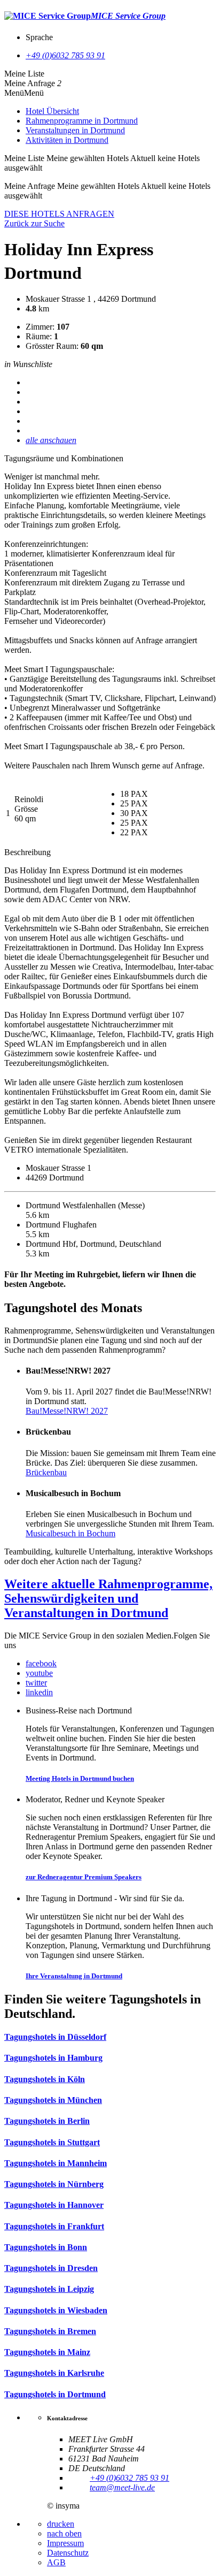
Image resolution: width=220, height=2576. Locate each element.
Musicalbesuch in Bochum (70, 1533)
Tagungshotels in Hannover (54, 2205)
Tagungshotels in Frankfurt (54, 2226)
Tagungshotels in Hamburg (53, 2058)
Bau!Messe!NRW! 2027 (67, 1411)
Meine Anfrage (30, 83)
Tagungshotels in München (53, 2100)
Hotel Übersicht (52, 111)
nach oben (64, 2533)
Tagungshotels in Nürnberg (54, 2184)
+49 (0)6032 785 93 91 (65, 55)
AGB (56, 2562)
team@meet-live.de (122, 2487)
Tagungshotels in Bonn (46, 2247)
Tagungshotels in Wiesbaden (56, 2310)
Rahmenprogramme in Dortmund (82, 121)
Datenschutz (68, 2553)
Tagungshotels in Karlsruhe (54, 2373)
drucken (61, 2524)
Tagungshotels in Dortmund (55, 2394)
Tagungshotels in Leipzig (49, 2289)
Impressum (65, 2543)
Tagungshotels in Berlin (47, 2121)
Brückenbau (46, 1472)
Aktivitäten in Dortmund (67, 140)
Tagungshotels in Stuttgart (52, 2142)
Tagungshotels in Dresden (51, 2268)
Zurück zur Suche (34, 223)
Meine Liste (24, 74)
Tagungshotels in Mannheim (56, 2163)
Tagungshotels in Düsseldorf (55, 2037)
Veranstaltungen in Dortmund (75, 130)
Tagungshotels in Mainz (47, 2352)
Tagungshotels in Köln (45, 2079)
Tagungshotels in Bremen (50, 2331)
